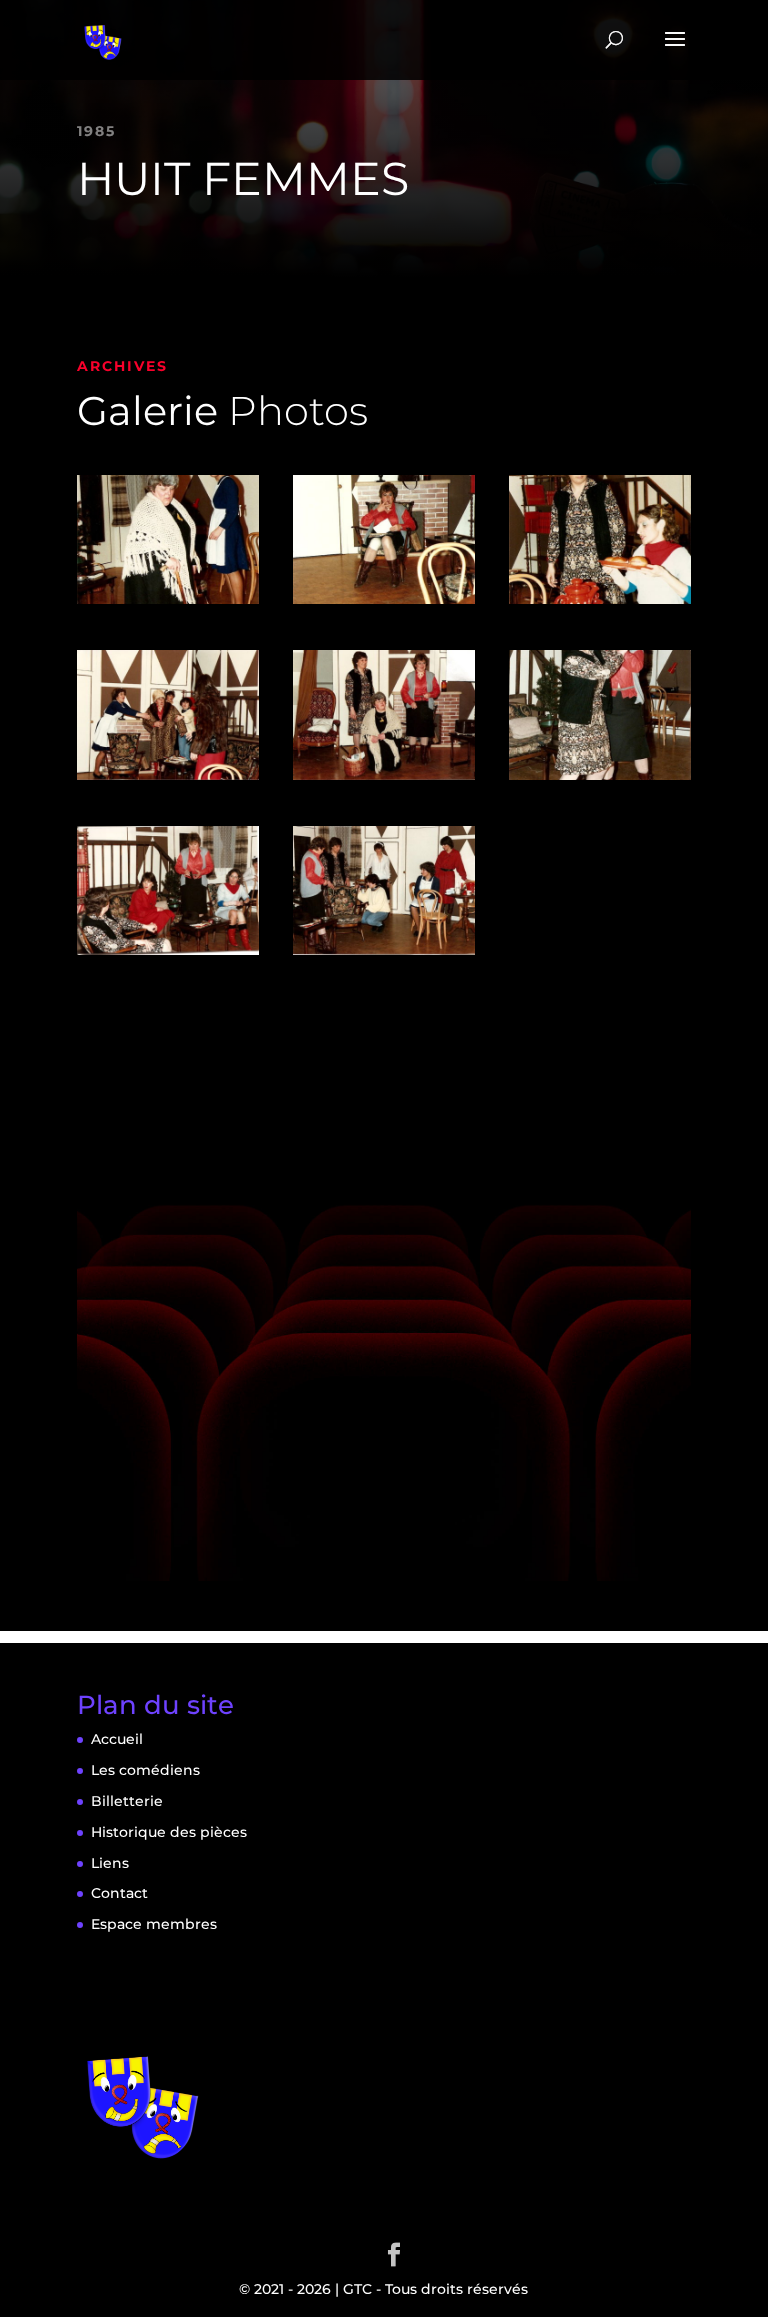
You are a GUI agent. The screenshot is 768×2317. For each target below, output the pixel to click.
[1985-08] (384, 780)
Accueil (117, 1739)
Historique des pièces (169, 1832)
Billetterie (127, 1801)
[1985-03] (600, 604)
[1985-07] (168, 780)
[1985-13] (384, 955)
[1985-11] (600, 780)
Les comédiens (145, 1770)
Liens (110, 1863)
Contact (119, 1893)
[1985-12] (168, 955)
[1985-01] (168, 604)
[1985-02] (384, 604)
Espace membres (154, 1924)
